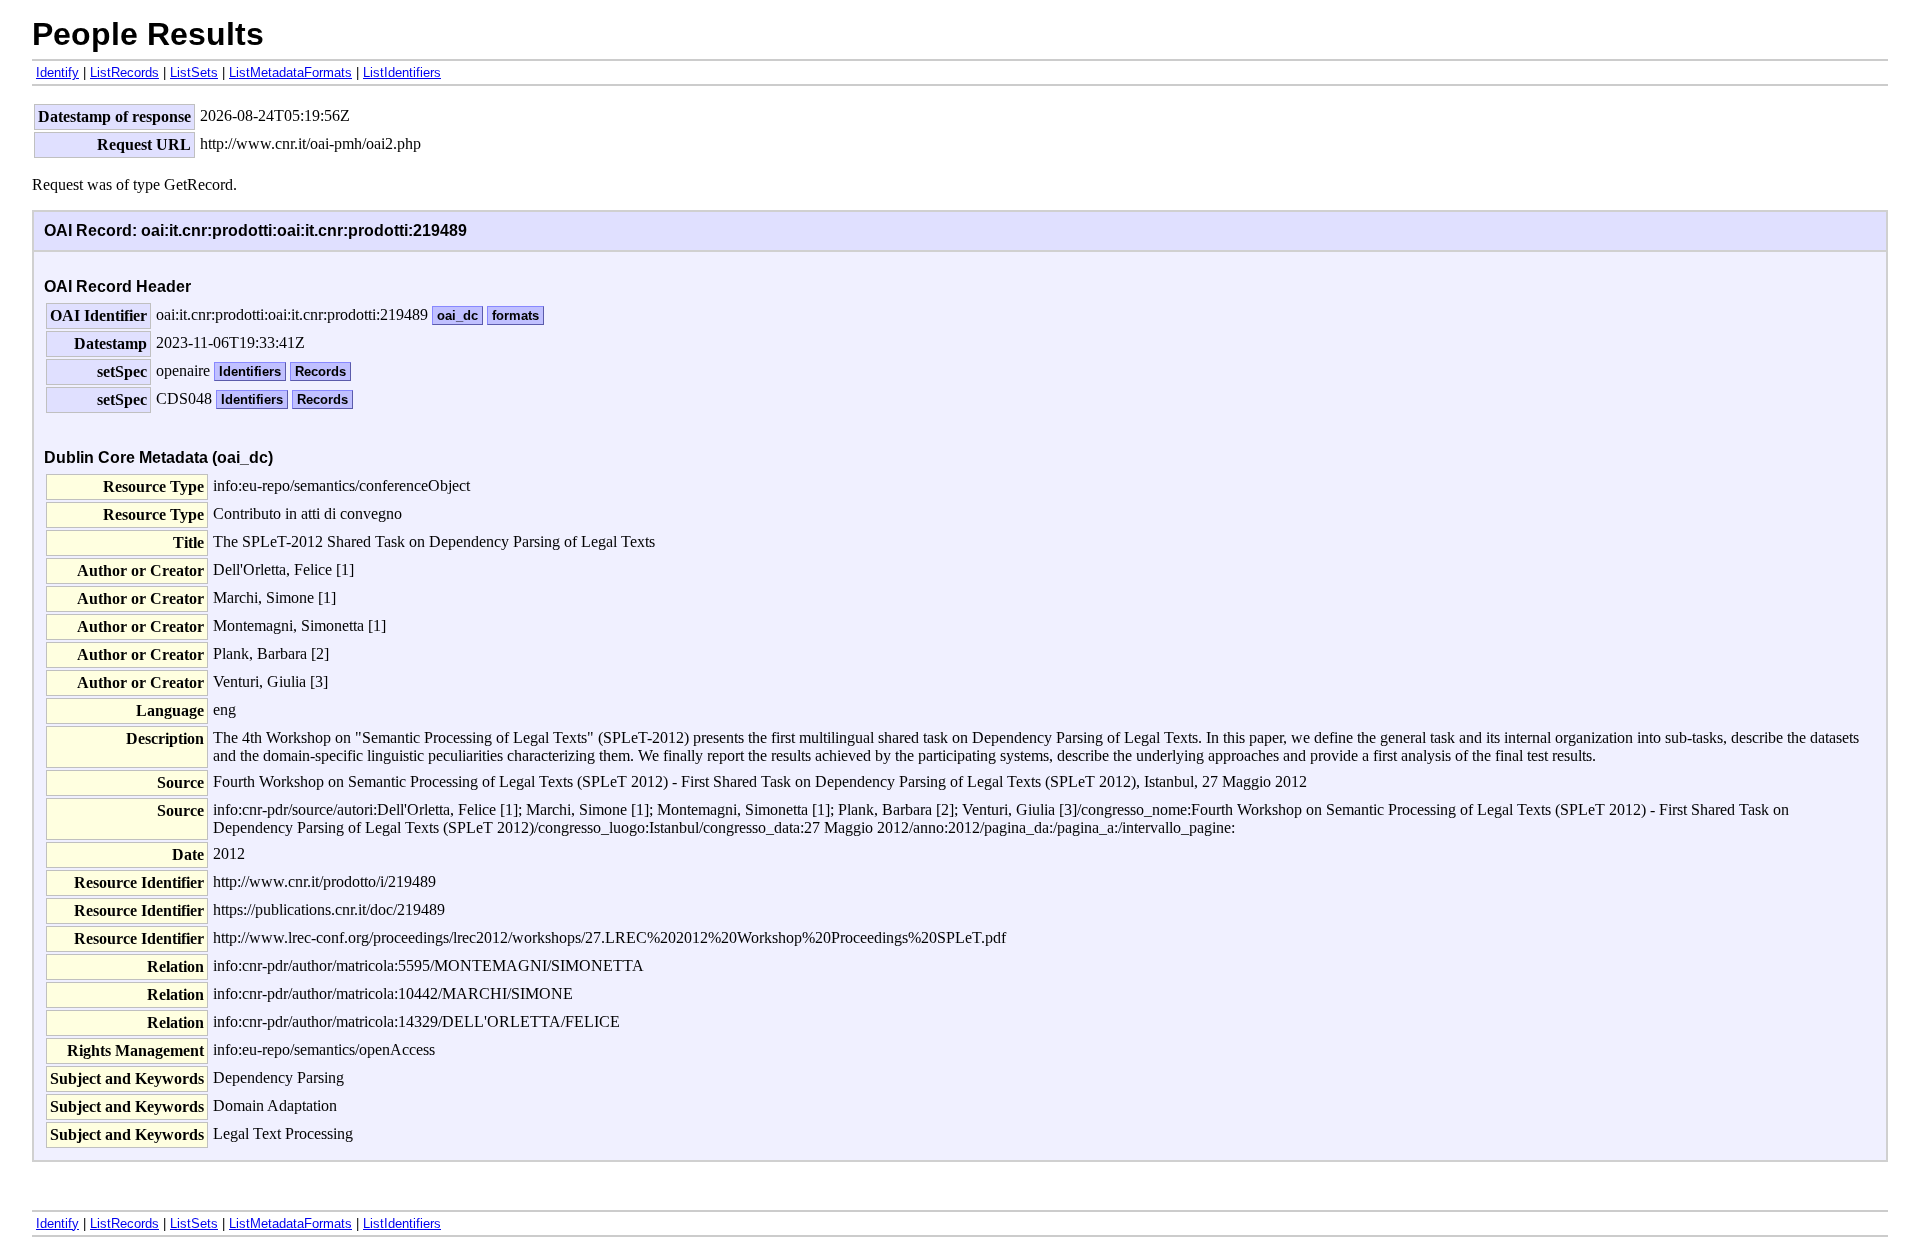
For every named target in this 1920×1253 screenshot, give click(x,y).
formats (515, 315)
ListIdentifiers (402, 72)
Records (320, 371)
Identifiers (250, 371)
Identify (57, 72)
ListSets (194, 72)
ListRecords (124, 72)
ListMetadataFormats (290, 72)
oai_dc (457, 315)
